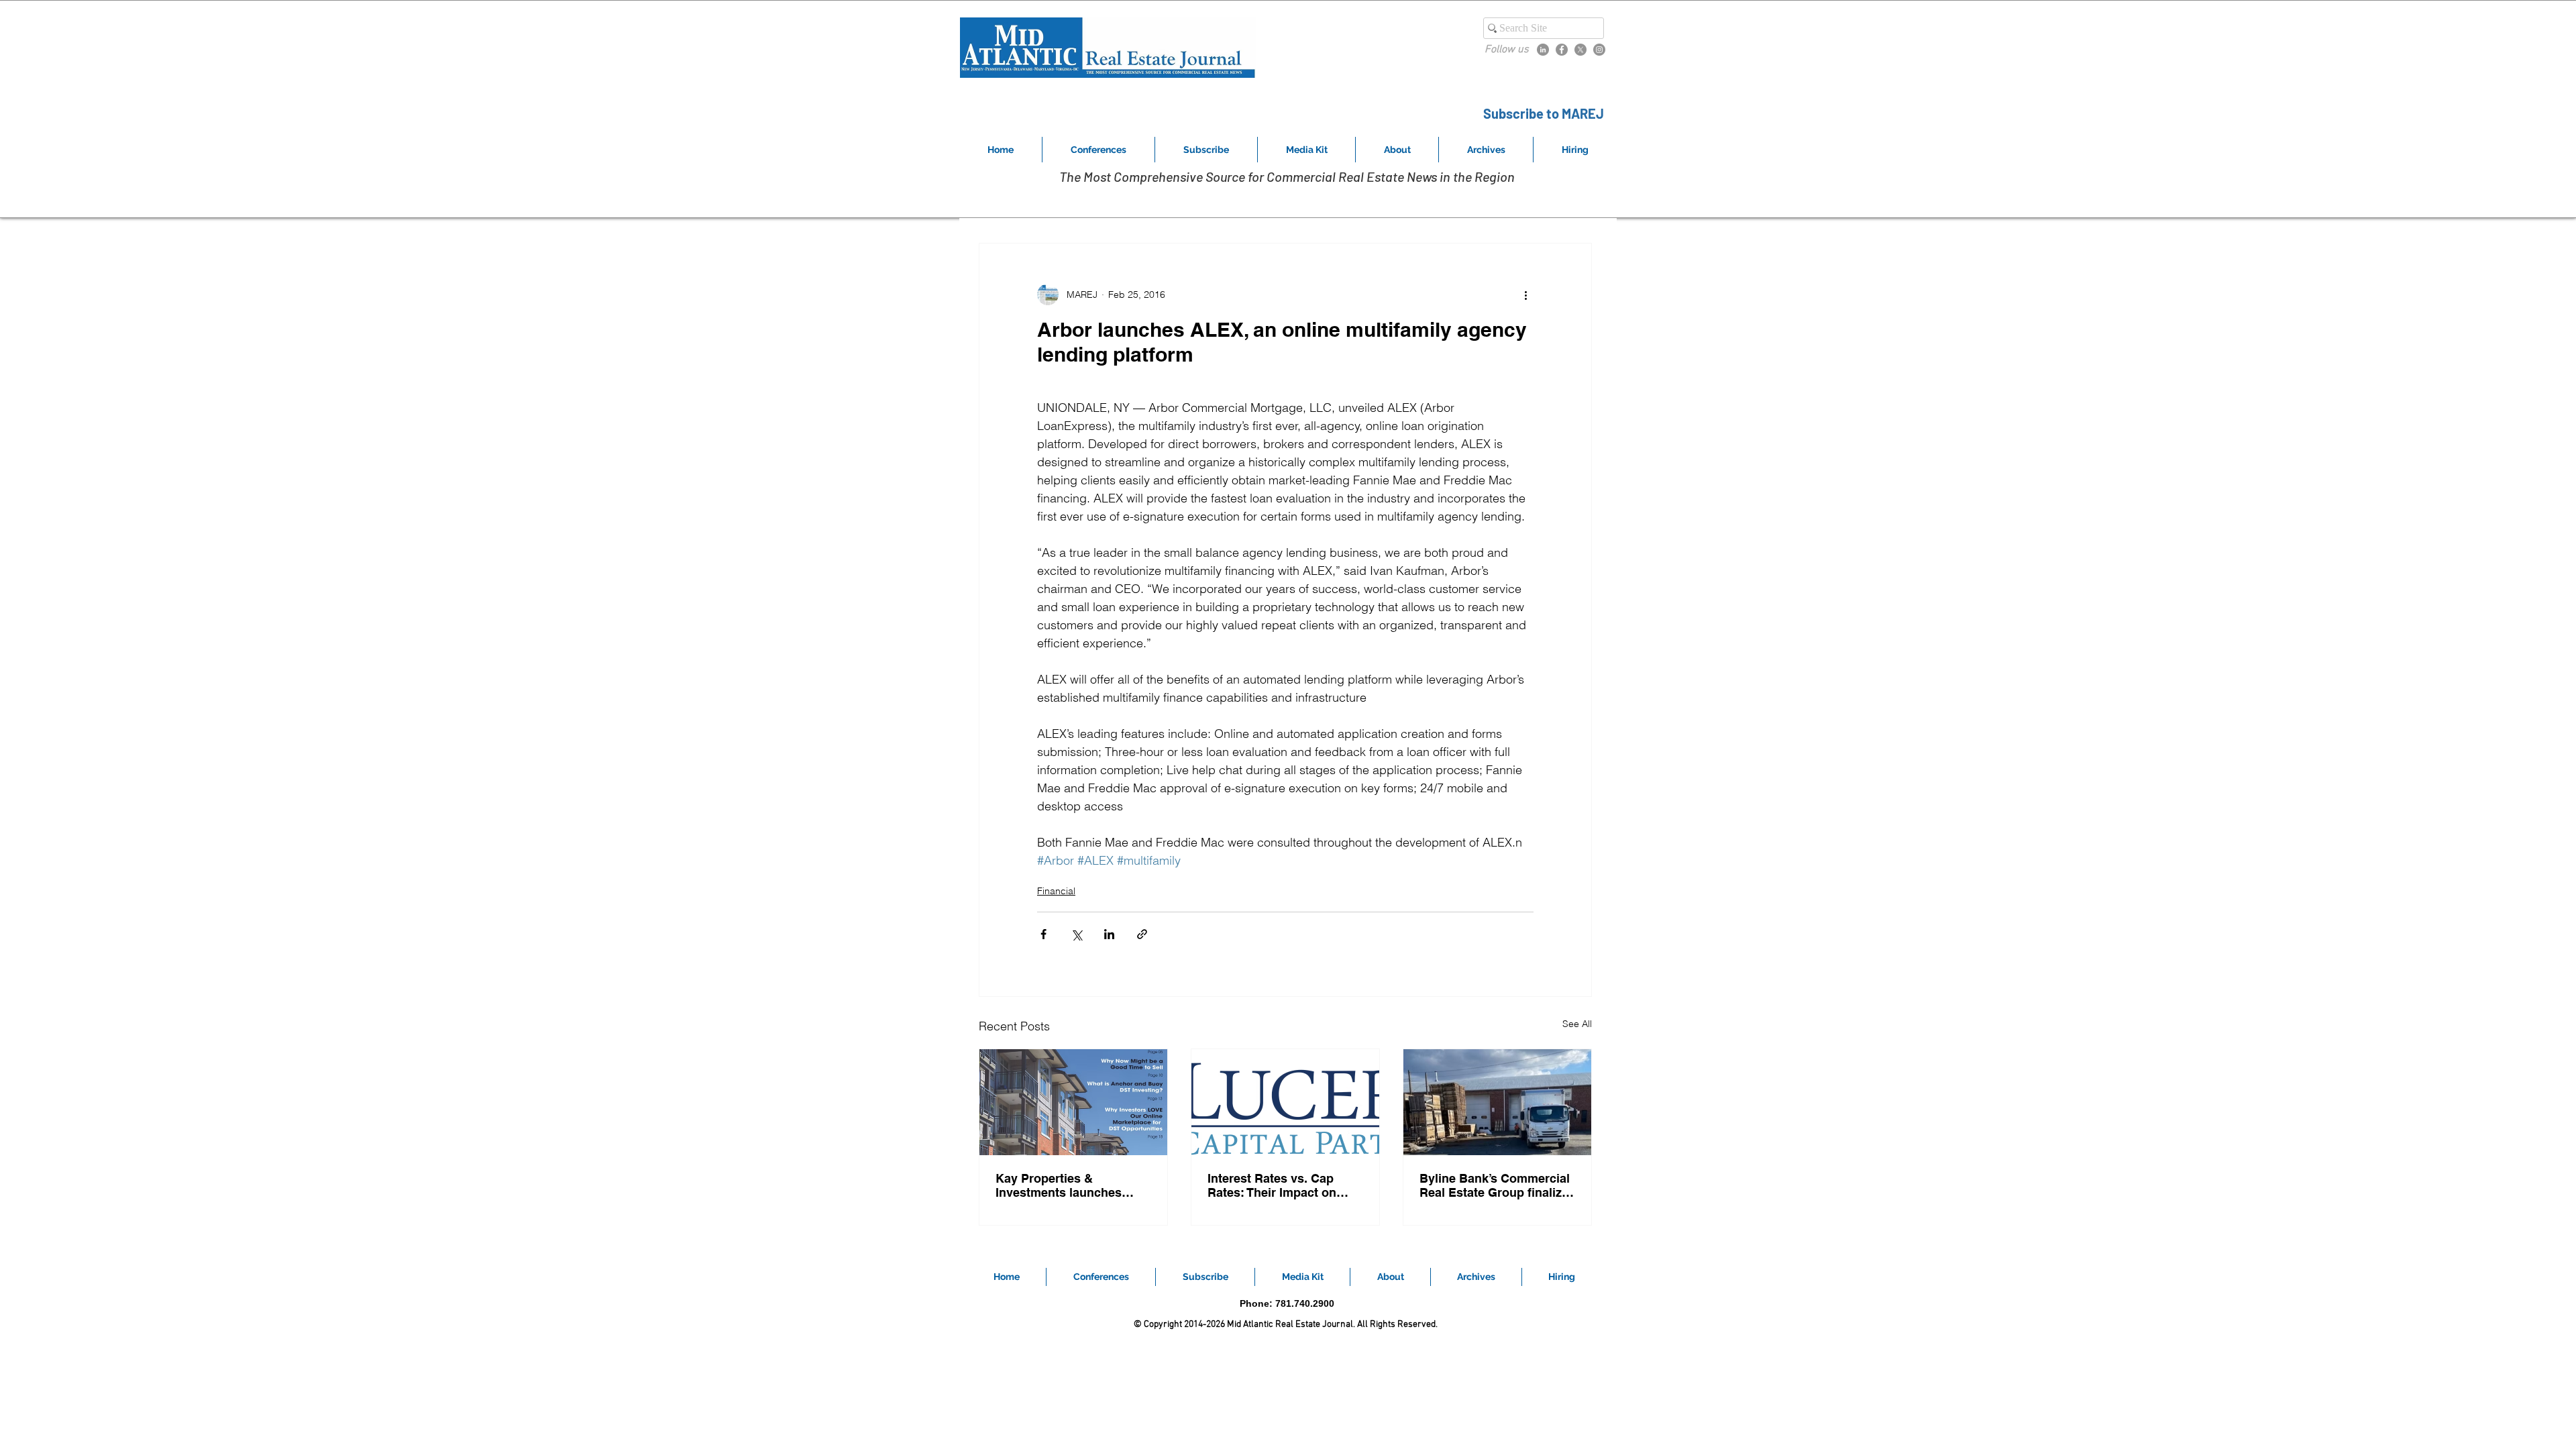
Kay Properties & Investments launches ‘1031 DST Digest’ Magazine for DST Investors (1059, 1185)
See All (1577, 1024)
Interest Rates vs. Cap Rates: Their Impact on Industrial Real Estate (1272, 1185)
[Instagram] (1599, 50)
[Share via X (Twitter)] (1076, 934)
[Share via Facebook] (1043, 934)
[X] (1580, 50)
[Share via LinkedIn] (1109, 934)
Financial (1056, 891)
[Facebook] (1562, 50)
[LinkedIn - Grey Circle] (1543, 50)
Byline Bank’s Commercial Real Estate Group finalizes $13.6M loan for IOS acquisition (1497, 1185)
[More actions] (1525, 294)
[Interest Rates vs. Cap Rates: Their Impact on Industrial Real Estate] (1285, 1102)
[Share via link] (1142, 934)
